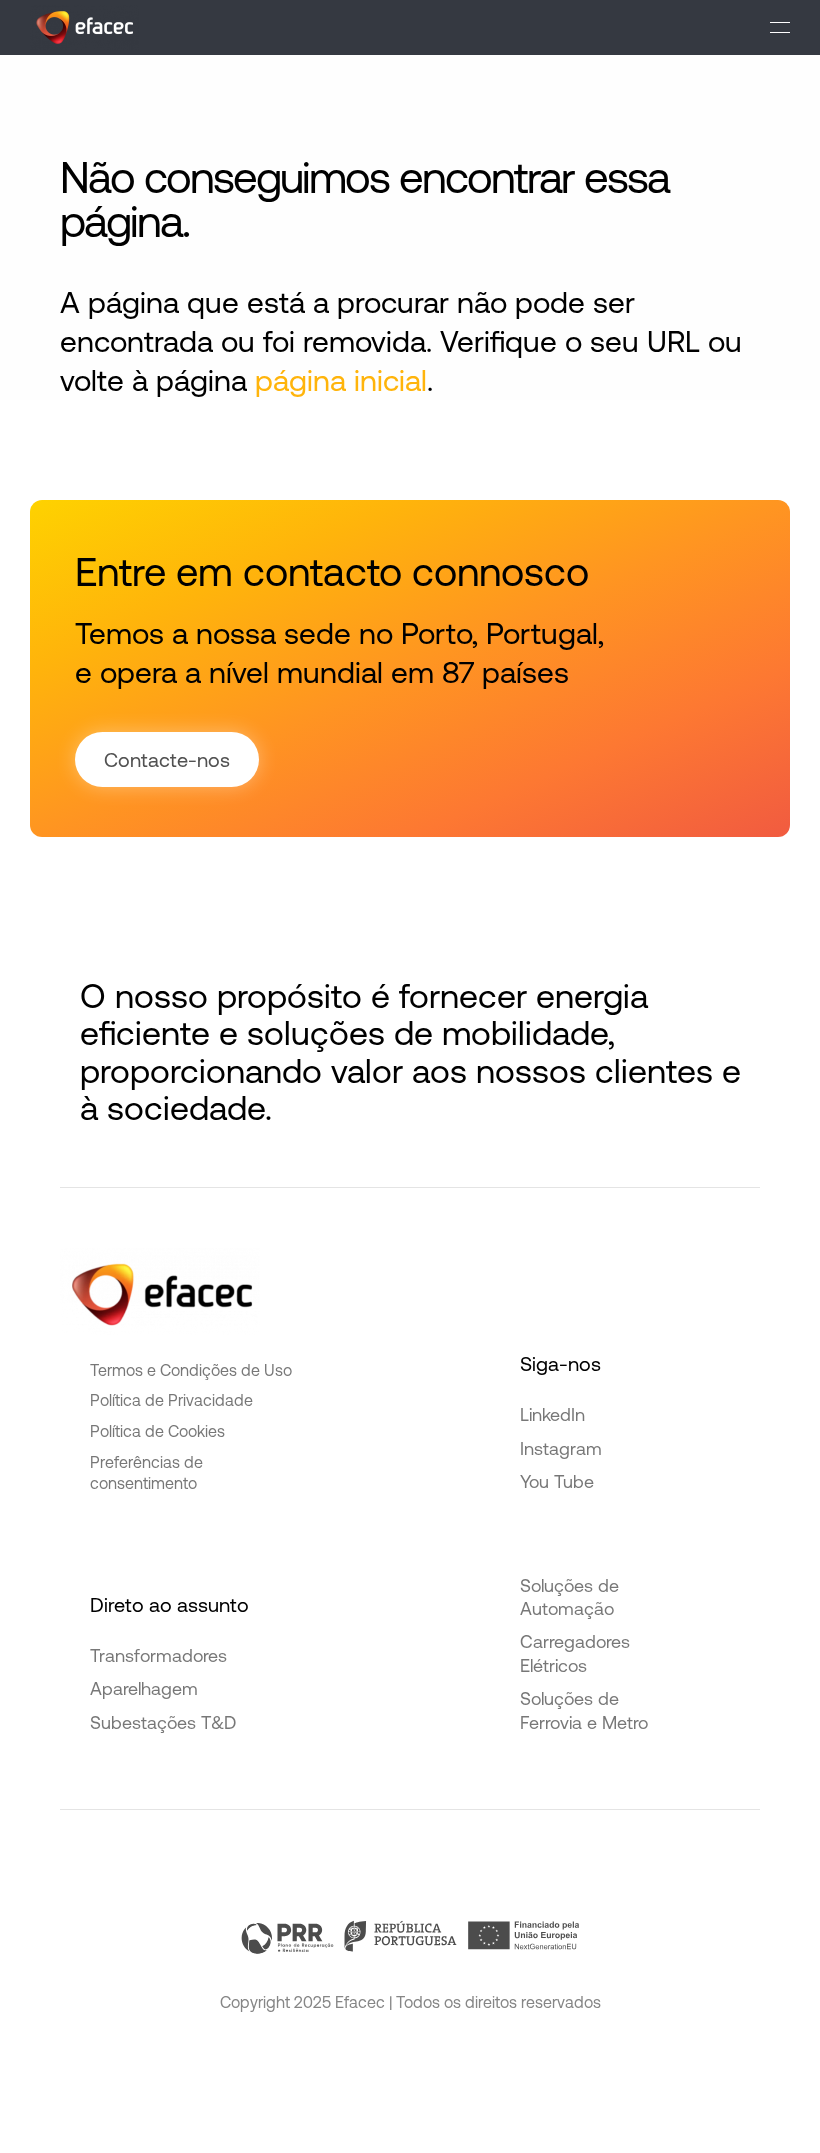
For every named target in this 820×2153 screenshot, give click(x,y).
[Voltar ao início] (84, 27)
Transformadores (158, 1655)
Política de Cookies (157, 1431)
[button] (780, 27)
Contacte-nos (167, 759)
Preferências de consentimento (146, 1472)
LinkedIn (552, 1414)
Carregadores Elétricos (575, 1653)
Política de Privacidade (171, 1400)
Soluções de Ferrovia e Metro (584, 1710)
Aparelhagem (144, 1688)
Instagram (561, 1448)
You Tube (557, 1481)
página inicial (341, 380)
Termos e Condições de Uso (191, 1370)
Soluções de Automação (569, 1597)
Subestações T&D (163, 1722)
